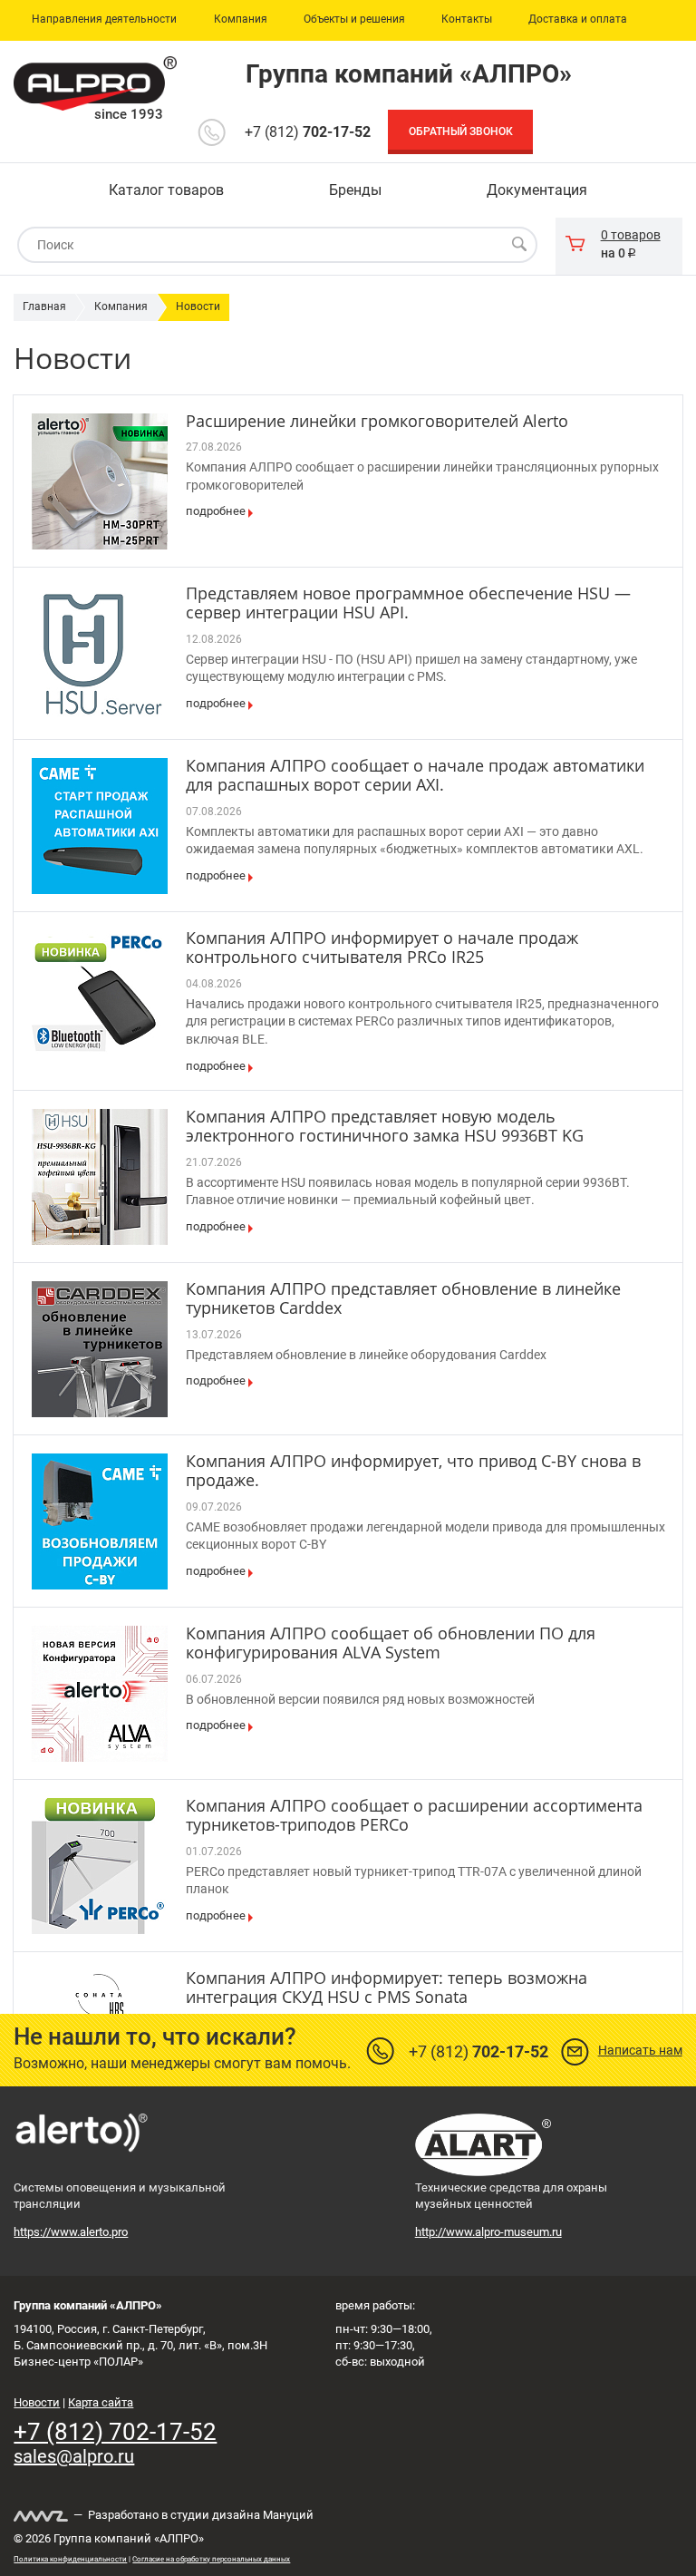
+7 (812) (308, 132)
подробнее (216, 511)
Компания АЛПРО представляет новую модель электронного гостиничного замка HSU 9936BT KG (385, 1126)
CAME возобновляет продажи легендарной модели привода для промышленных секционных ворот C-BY (425, 1536)
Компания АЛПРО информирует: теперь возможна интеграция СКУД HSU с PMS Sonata (387, 1988)
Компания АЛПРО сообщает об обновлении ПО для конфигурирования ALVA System (391, 1643)
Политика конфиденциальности (70, 2559)
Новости (198, 306)
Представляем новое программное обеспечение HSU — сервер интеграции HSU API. (408, 603)
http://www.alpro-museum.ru (488, 2232)
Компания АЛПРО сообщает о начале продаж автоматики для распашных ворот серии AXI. (415, 775)
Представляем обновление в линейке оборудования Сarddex (366, 1355)
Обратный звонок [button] (461, 131)
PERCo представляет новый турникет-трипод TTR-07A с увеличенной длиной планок (414, 1881)
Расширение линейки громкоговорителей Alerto (377, 421)
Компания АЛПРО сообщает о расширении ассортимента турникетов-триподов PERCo (414, 1815)
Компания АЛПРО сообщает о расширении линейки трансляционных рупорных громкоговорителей (422, 476)
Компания (121, 306)
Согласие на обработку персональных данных (211, 2559)
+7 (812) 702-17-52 (115, 2432)
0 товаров (631, 235)
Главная (44, 306)
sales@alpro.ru (74, 2456)
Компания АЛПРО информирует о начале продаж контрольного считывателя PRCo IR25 (382, 948)
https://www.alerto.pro (71, 2232)
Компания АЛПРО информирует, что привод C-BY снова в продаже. (413, 1471)
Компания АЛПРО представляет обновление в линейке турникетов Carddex (403, 1298)
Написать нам (640, 2050)
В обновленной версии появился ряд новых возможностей (360, 1699)
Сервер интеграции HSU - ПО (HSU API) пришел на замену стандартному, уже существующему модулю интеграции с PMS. (411, 668)
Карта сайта (101, 2402)
